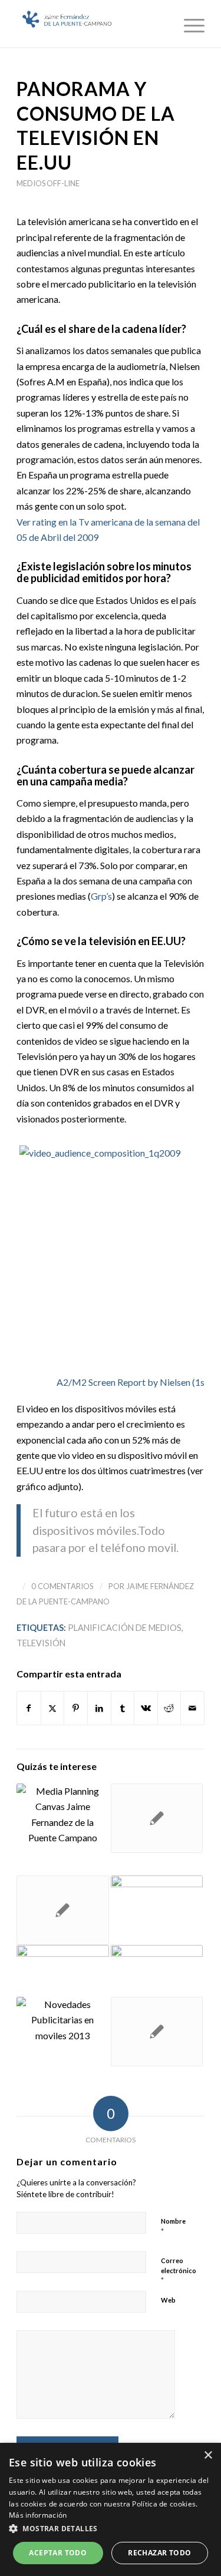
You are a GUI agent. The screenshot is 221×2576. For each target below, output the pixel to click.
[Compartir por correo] (192, 1708)
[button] (111, 2529)
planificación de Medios (125, 1628)
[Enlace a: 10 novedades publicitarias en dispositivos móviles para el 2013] (62, 2031)
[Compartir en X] (53, 1708)
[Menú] (188, 24)
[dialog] (111, 2509)
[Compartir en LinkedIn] (99, 1708)
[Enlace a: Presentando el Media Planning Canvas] (62, 1829)
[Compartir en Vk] (146, 1708)
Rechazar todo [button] (159, 2553)
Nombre (173, 2227)
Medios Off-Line (48, 183)
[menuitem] (188, 24)
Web (168, 2300)
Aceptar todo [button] (58, 2553)
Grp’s (101, 896)
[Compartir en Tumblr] (123, 1708)
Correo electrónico (179, 2271)
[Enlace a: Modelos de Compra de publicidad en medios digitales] (157, 2032)
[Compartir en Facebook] (29, 1708)
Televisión (41, 1643)
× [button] (208, 2456)
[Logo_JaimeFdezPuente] (92, 24)
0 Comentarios (62, 1586)
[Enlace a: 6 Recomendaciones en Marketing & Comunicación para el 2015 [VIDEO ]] (62, 1971)
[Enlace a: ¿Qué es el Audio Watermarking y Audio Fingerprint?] (157, 1971)
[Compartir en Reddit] (169, 1708)
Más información (38, 2515)
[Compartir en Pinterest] (76, 1708)
